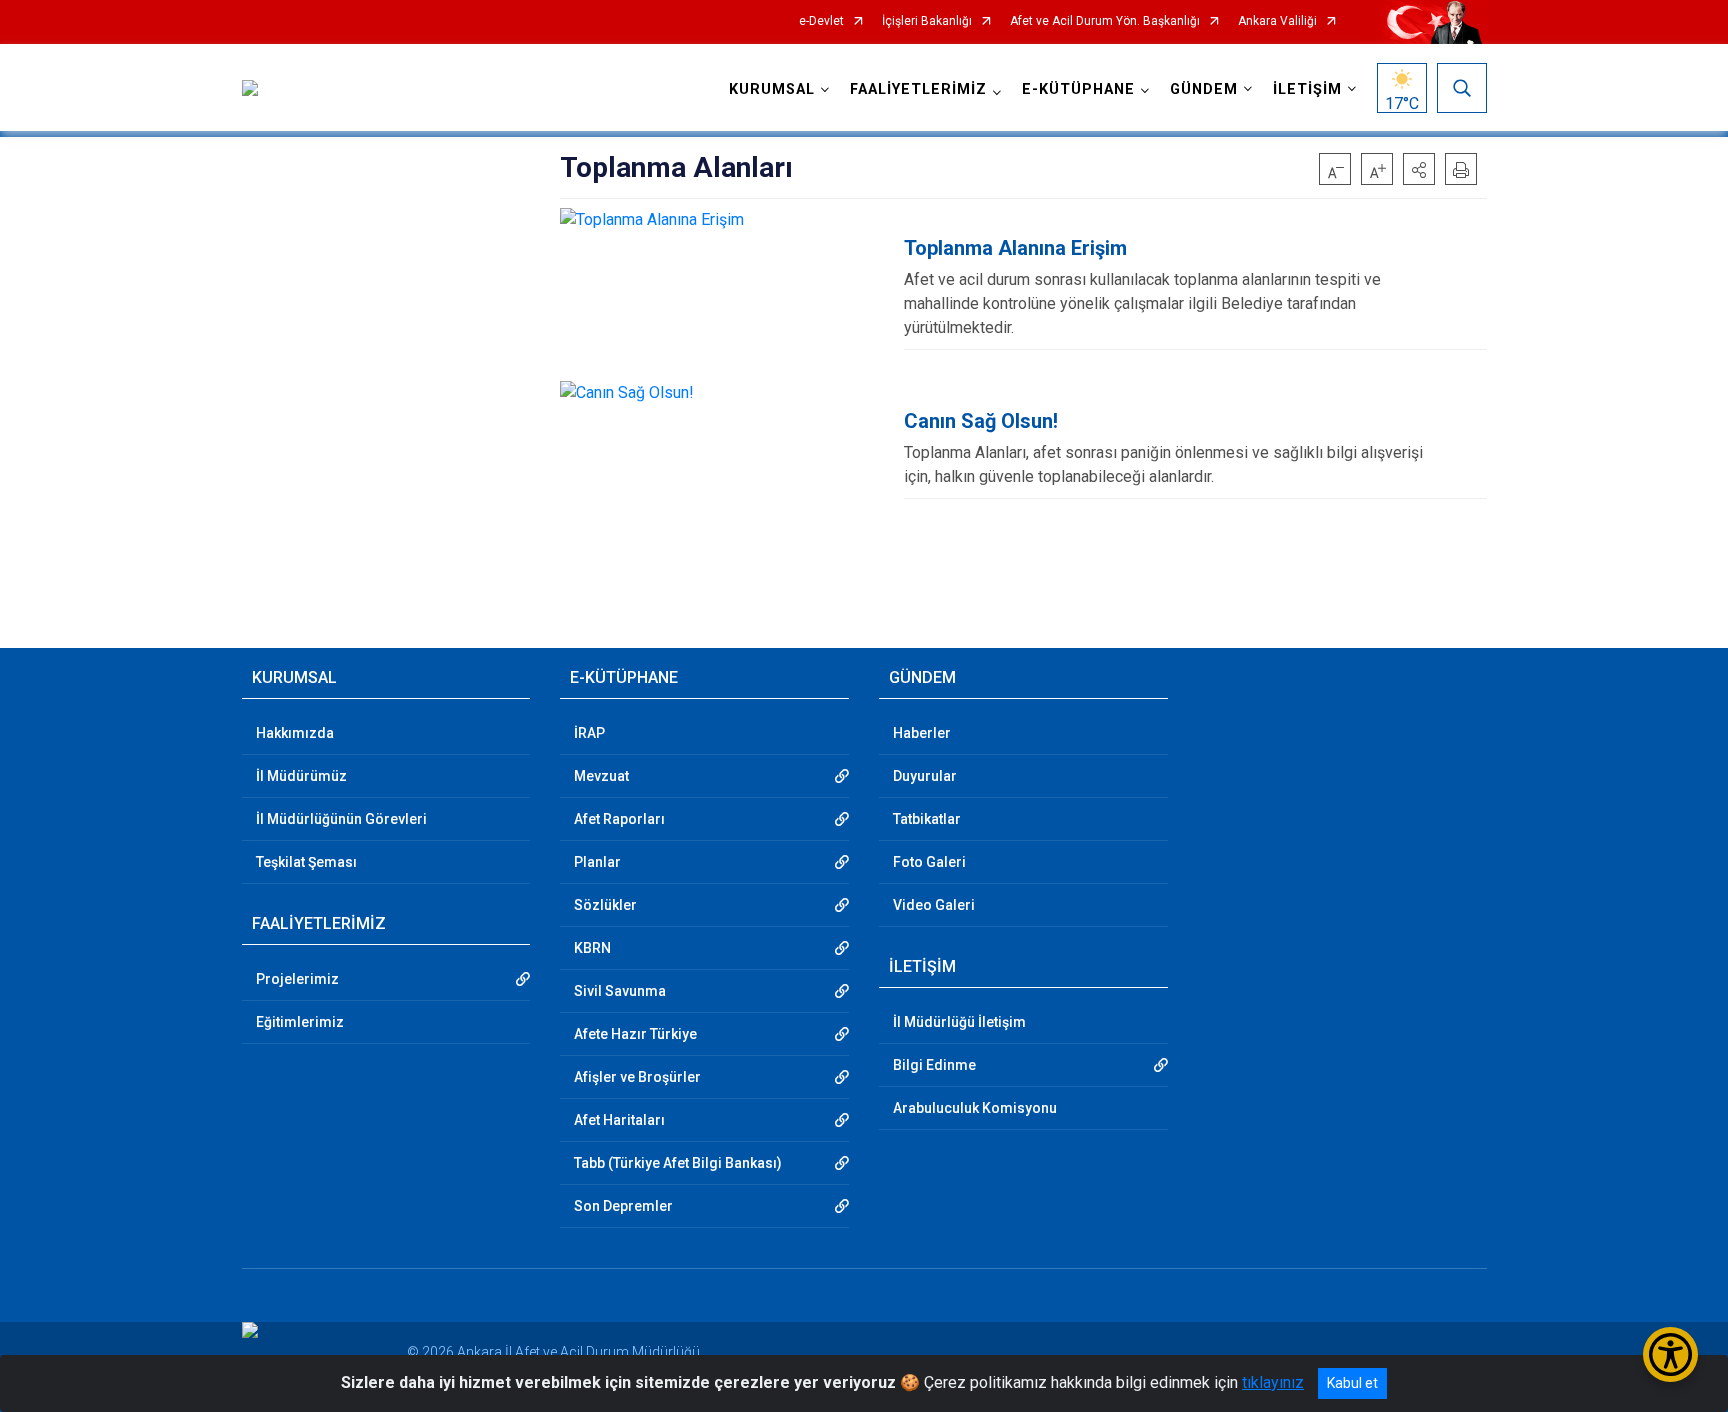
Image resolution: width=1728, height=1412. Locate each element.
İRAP (589, 733)
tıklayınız (1273, 1382)
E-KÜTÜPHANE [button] (1078, 89)
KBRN (592, 948)
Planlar (597, 862)
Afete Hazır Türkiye (635, 1034)
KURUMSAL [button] (772, 89)
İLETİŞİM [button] (1307, 89)
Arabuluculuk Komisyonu (975, 1108)
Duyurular (925, 776)
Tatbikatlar (927, 819)
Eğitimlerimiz (300, 1022)
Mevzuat (601, 776)
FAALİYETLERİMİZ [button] (918, 89)
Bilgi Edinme (934, 1065)
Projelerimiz (297, 979)
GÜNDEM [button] (1204, 89)
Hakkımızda (295, 733)
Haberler (922, 733)
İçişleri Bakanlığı (927, 21)
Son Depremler (623, 1206)
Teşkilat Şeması (306, 862)
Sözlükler (605, 905)
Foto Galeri (929, 862)
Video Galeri (934, 905)
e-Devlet (821, 21)
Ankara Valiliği (1277, 21)
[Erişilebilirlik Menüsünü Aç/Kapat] (1670, 1354)
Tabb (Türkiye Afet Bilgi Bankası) (678, 1163)
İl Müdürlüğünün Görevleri (341, 819)
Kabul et (1352, 1383)
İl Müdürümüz (301, 776)
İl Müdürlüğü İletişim (959, 1022)
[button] (1419, 169)
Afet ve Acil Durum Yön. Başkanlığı (1105, 21)
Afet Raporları (619, 819)
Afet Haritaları (619, 1120)
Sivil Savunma (620, 991)
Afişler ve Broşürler (637, 1077)
